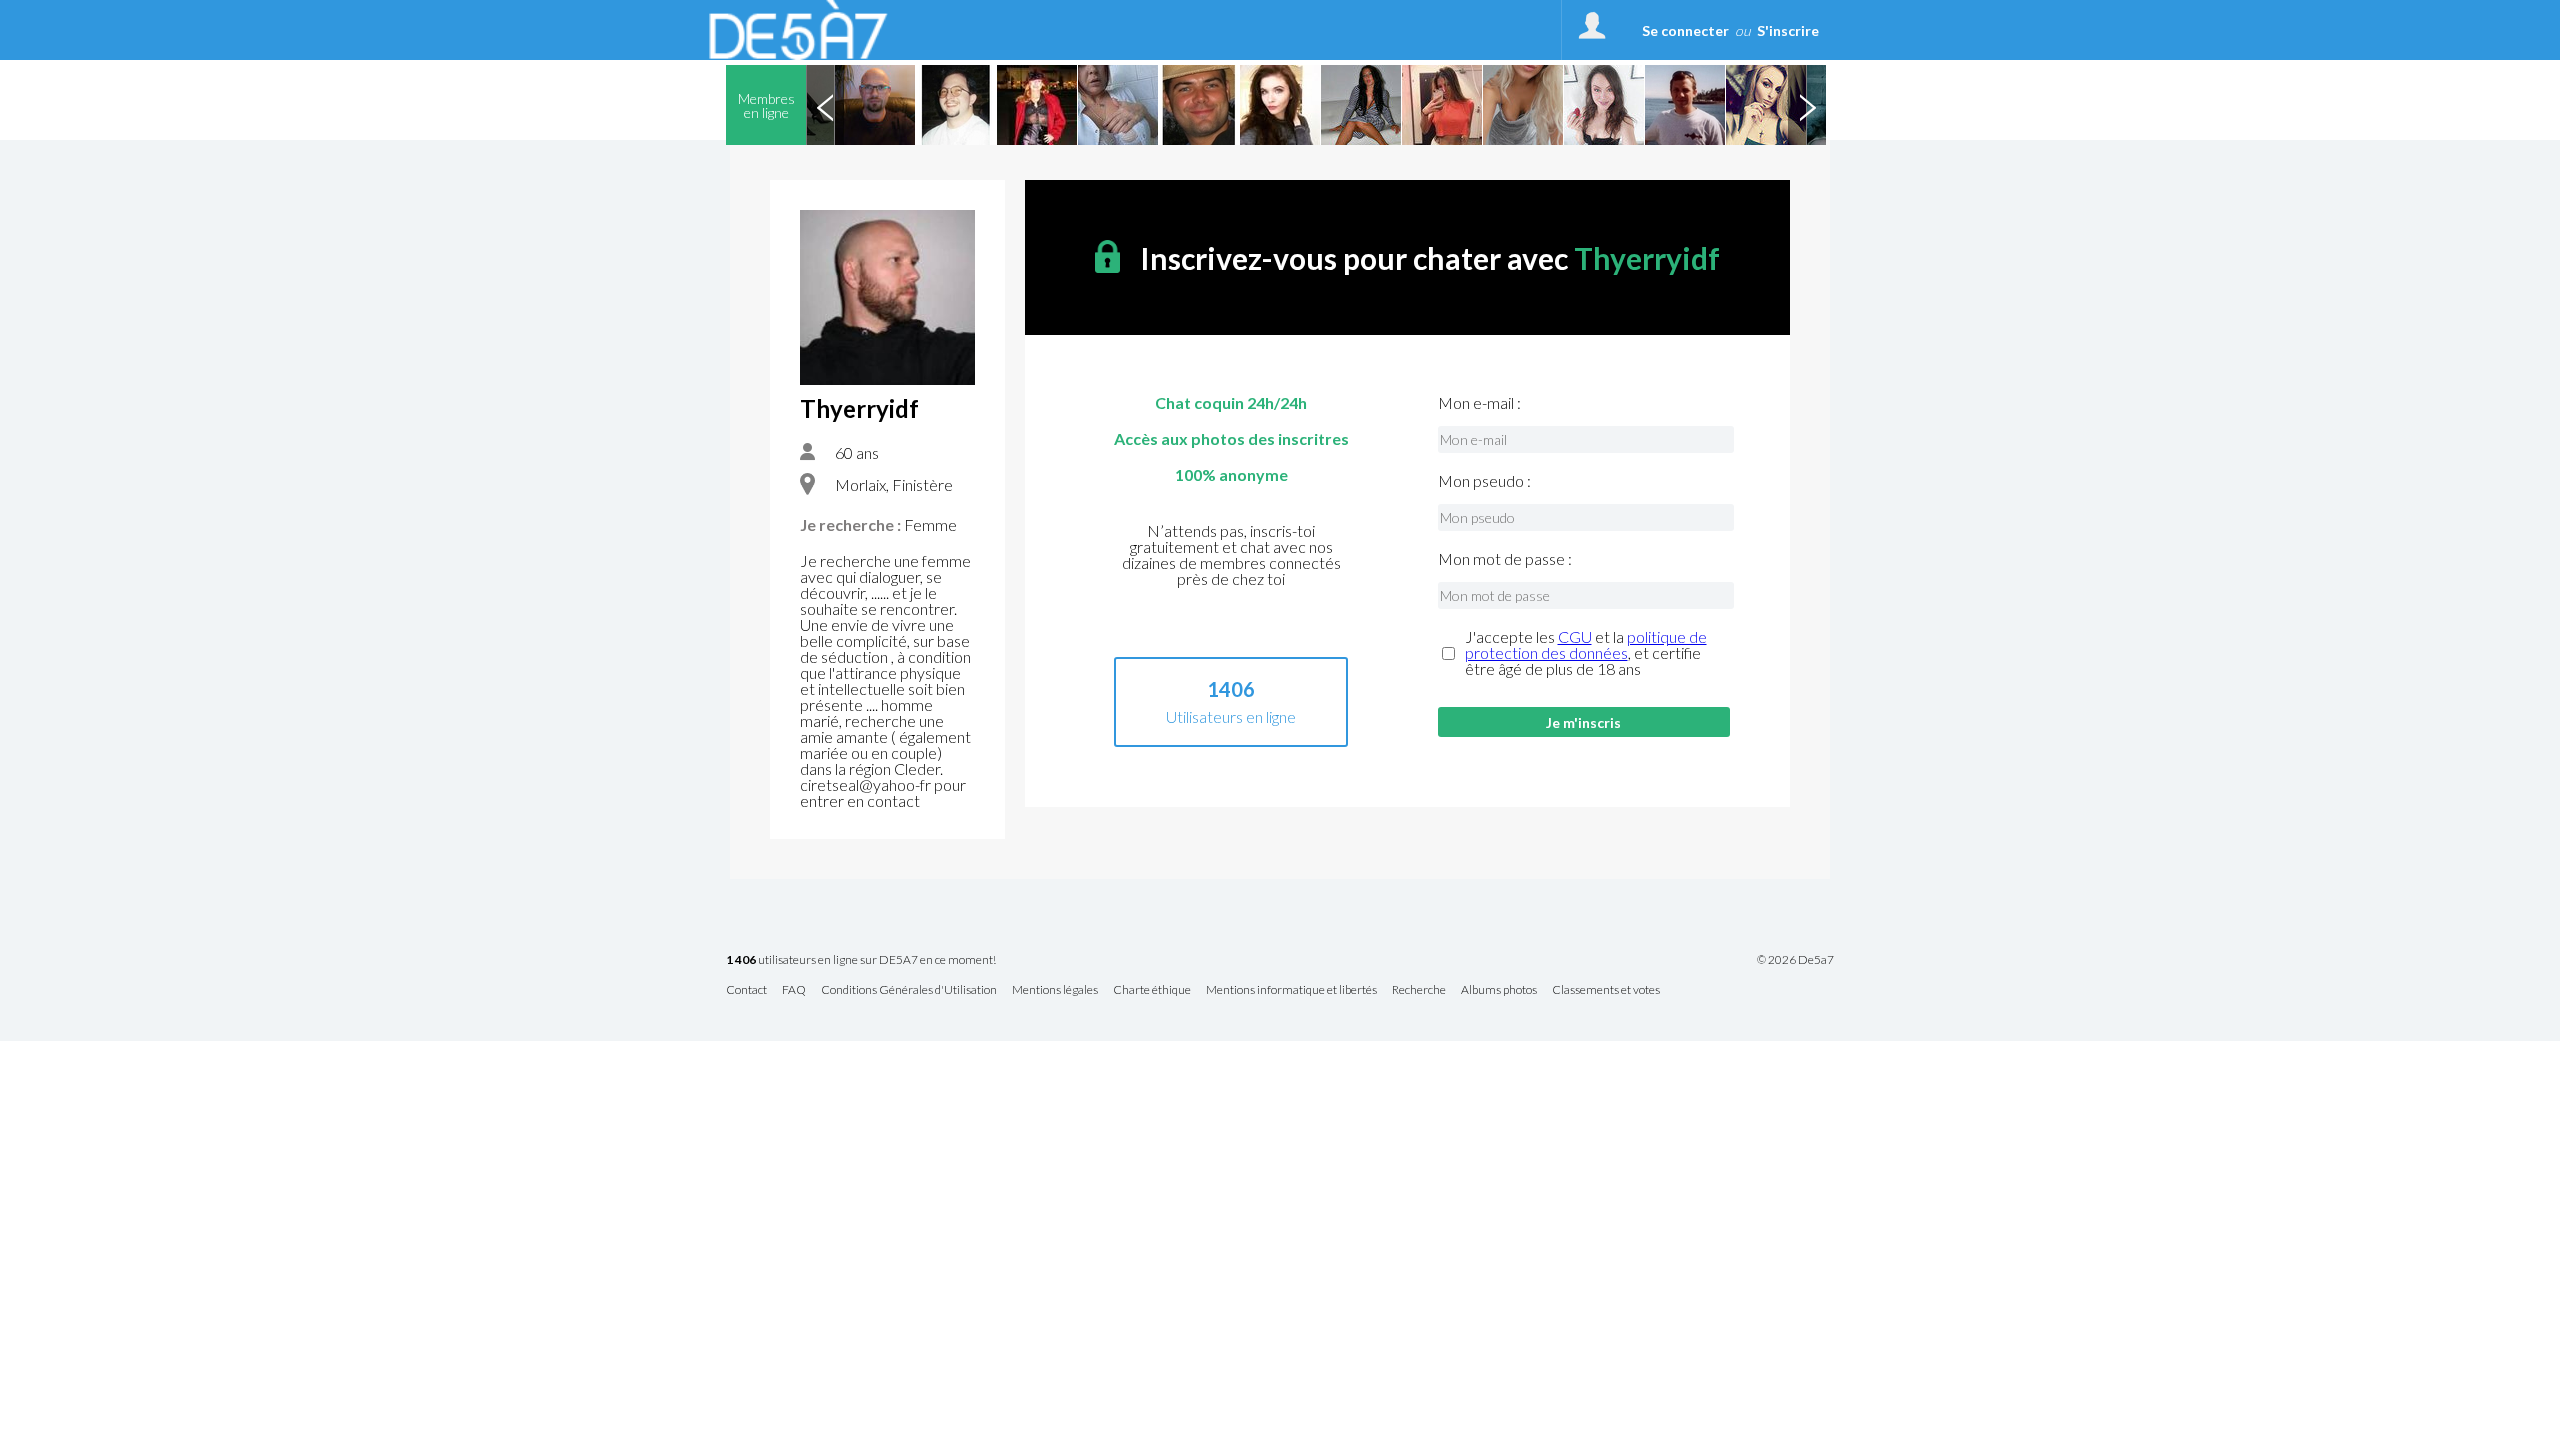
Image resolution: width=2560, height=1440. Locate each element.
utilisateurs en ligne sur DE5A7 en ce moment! (861, 960)
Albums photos (1499, 990)
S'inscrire (1788, 30)
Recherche (1419, 990)
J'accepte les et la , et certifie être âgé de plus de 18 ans (1586, 653)
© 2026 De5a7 (1795, 960)
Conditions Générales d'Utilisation (909, 990)
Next (1807, 105)
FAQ (794, 990)
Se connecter (1685, 30)
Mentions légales (1055, 990)
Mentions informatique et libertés (1291, 990)
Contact (746, 990)
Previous (825, 105)
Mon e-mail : (1479, 403)
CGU (1575, 636)
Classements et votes (1606, 990)
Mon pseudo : (1484, 481)
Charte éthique (1152, 990)
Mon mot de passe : (1505, 559)
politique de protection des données (1586, 644)
